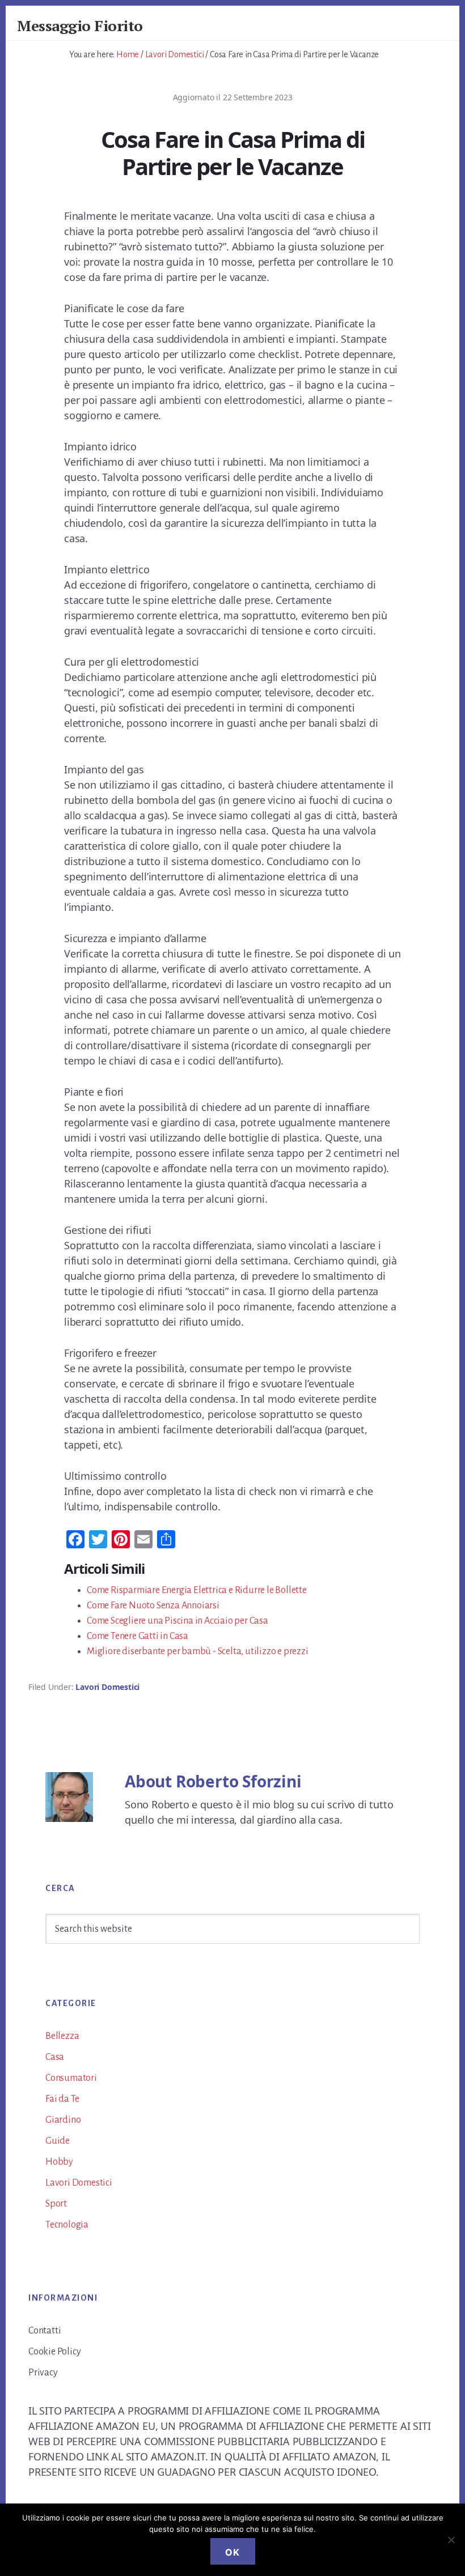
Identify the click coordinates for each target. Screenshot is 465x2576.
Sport (56, 2204)
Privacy (43, 2373)
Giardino (63, 2120)
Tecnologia (67, 2225)
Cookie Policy (54, 2352)
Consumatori (71, 2078)
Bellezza (62, 2036)
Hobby (59, 2162)
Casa (55, 2057)
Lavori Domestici (107, 1687)
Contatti (45, 2331)
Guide (58, 2141)
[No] (451, 2540)
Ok (233, 2552)
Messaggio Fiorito (80, 25)
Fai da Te (62, 2099)
